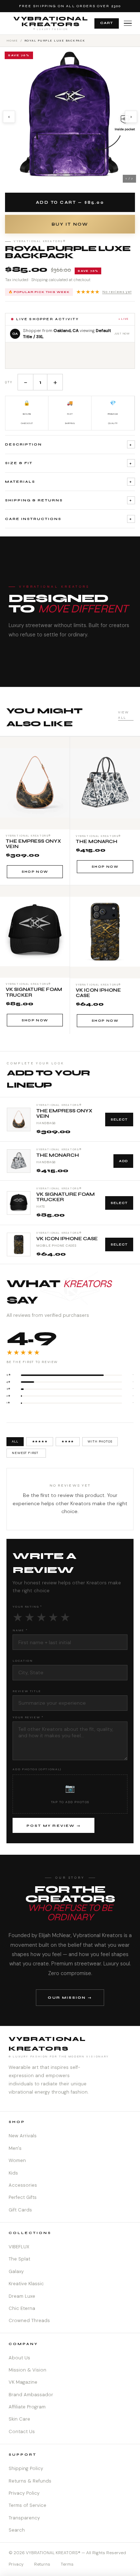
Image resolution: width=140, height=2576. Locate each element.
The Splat (19, 2259)
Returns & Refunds (30, 2481)
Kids (13, 2173)
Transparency (24, 2518)
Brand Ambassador (31, 2395)
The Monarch (58, 1155)
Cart (107, 23)
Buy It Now (70, 224)
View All (123, 715)
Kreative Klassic (26, 2284)
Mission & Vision (27, 2370)
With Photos (100, 1441)
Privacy (16, 2564)
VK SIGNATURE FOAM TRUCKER (66, 1197)
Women (17, 2160)
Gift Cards (20, 2210)
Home (12, 40)
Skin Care (19, 2419)
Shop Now (35, 872)
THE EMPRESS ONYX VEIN (64, 1114)
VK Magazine (23, 2382)
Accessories (23, 2185)
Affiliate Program (27, 2407)
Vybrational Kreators (51, 23)
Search (17, 2530)
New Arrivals (23, 2136)
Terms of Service (27, 2505)
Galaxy (16, 2271)
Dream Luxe (22, 2296)
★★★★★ (104, 292)
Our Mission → (70, 1997)
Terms (67, 2564)
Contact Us (22, 2431)
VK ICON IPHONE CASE (67, 1239)
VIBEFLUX (19, 2247)
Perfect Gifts (23, 2197)
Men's (15, 2148)
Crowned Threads (29, 2320)
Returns (42, 2564)
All (15, 1441)
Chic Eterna (22, 2308)
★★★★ (68, 1441)
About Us (19, 2358)
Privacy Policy (24, 2493)
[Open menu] (128, 23)
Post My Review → (54, 1826)
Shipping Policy (26, 2468)
